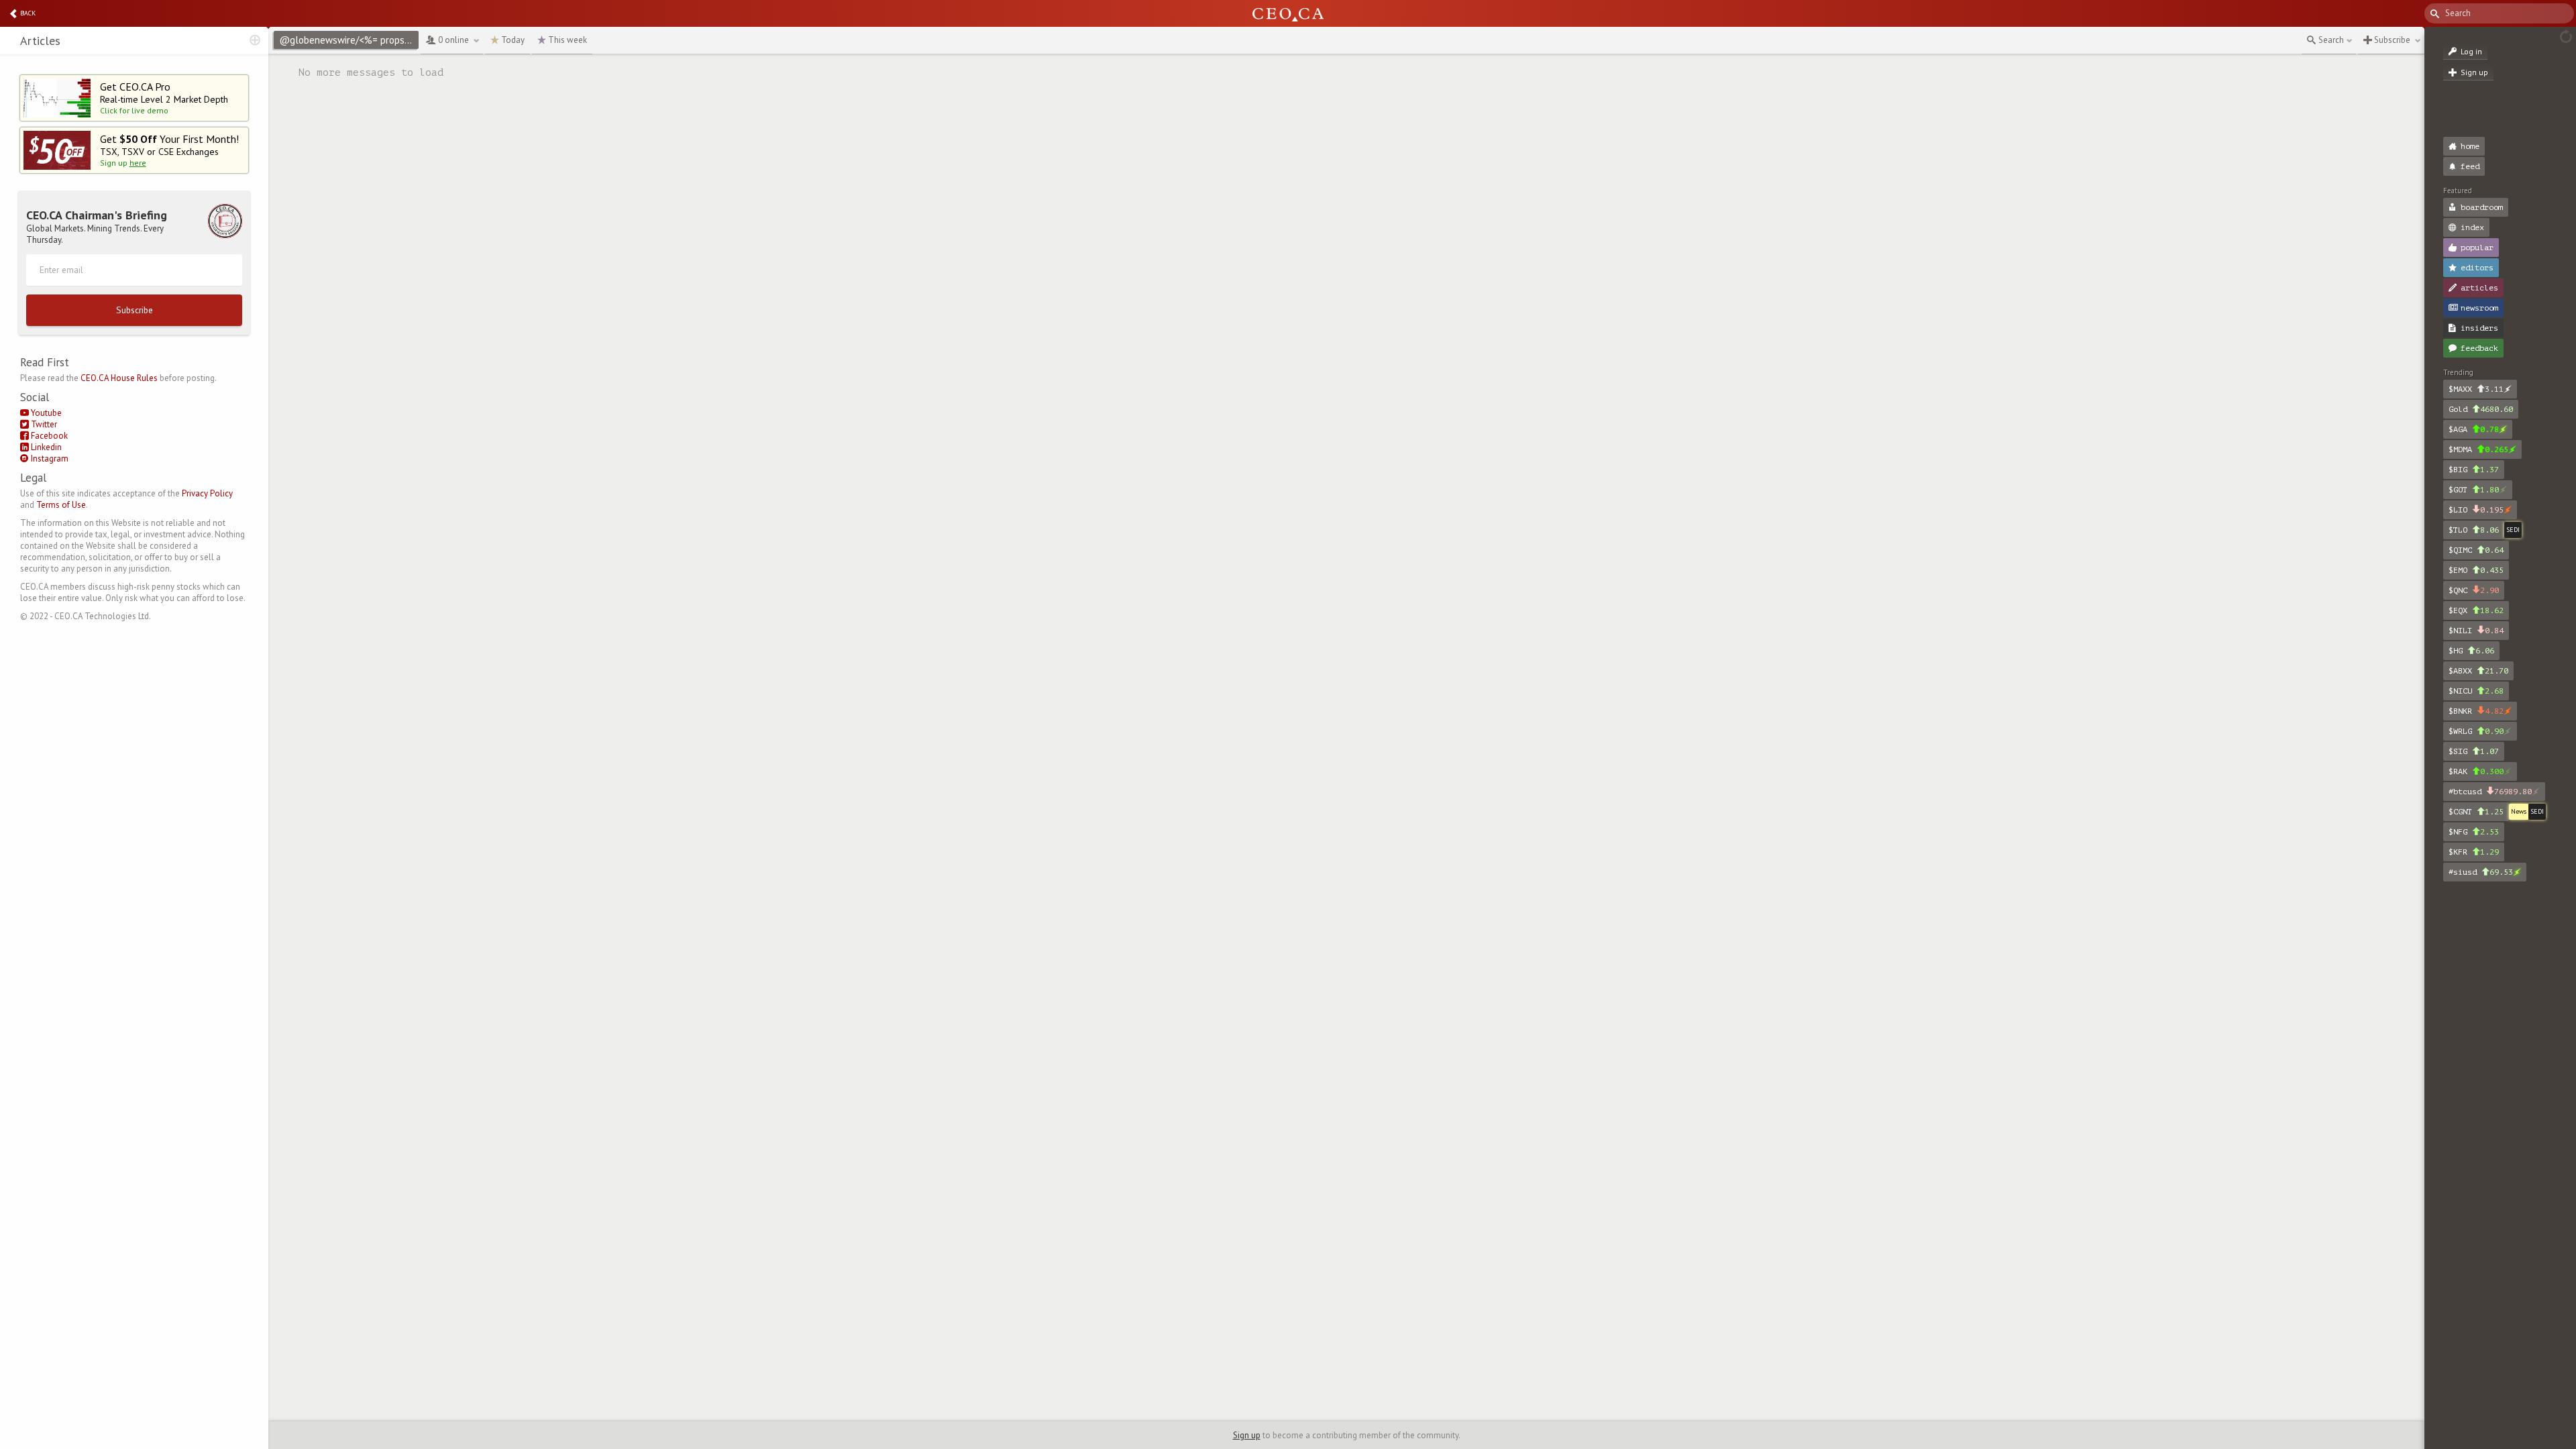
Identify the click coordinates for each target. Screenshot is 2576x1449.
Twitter (43, 424)
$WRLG (2476, 731)
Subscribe (135, 310)
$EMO (2476, 570)
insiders (2479, 328)
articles (2479, 288)
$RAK (2476, 771)
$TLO (2474, 530)
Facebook (48, 436)
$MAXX (2476, 389)
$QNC (2474, 590)
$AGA (2474, 429)
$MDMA (2478, 449)
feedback (2479, 348)
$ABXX (2478, 671)
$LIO (2476, 510)
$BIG (2474, 470)
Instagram (49, 459)
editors (2477, 268)
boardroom (2482, 207)
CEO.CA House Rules (119, 378)
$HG (2471, 651)
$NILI (2476, 631)
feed (2470, 166)
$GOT (2474, 490)
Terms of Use (61, 505)
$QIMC (2476, 550)
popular (2477, 248)
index (2472, 227)
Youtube (45, 413)
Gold (2481, 409)
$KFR (2474, 852)
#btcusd (2490, 792)
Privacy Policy (207, 493)
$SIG (2474, 751)
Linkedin (45, 447)
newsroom (2479, 308)
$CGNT (2476, 812)
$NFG (2474, 832)
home (2470, 146)
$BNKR (2476, 711)
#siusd (2481, 872)
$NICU (2476, 691)
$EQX (2476, 610)
